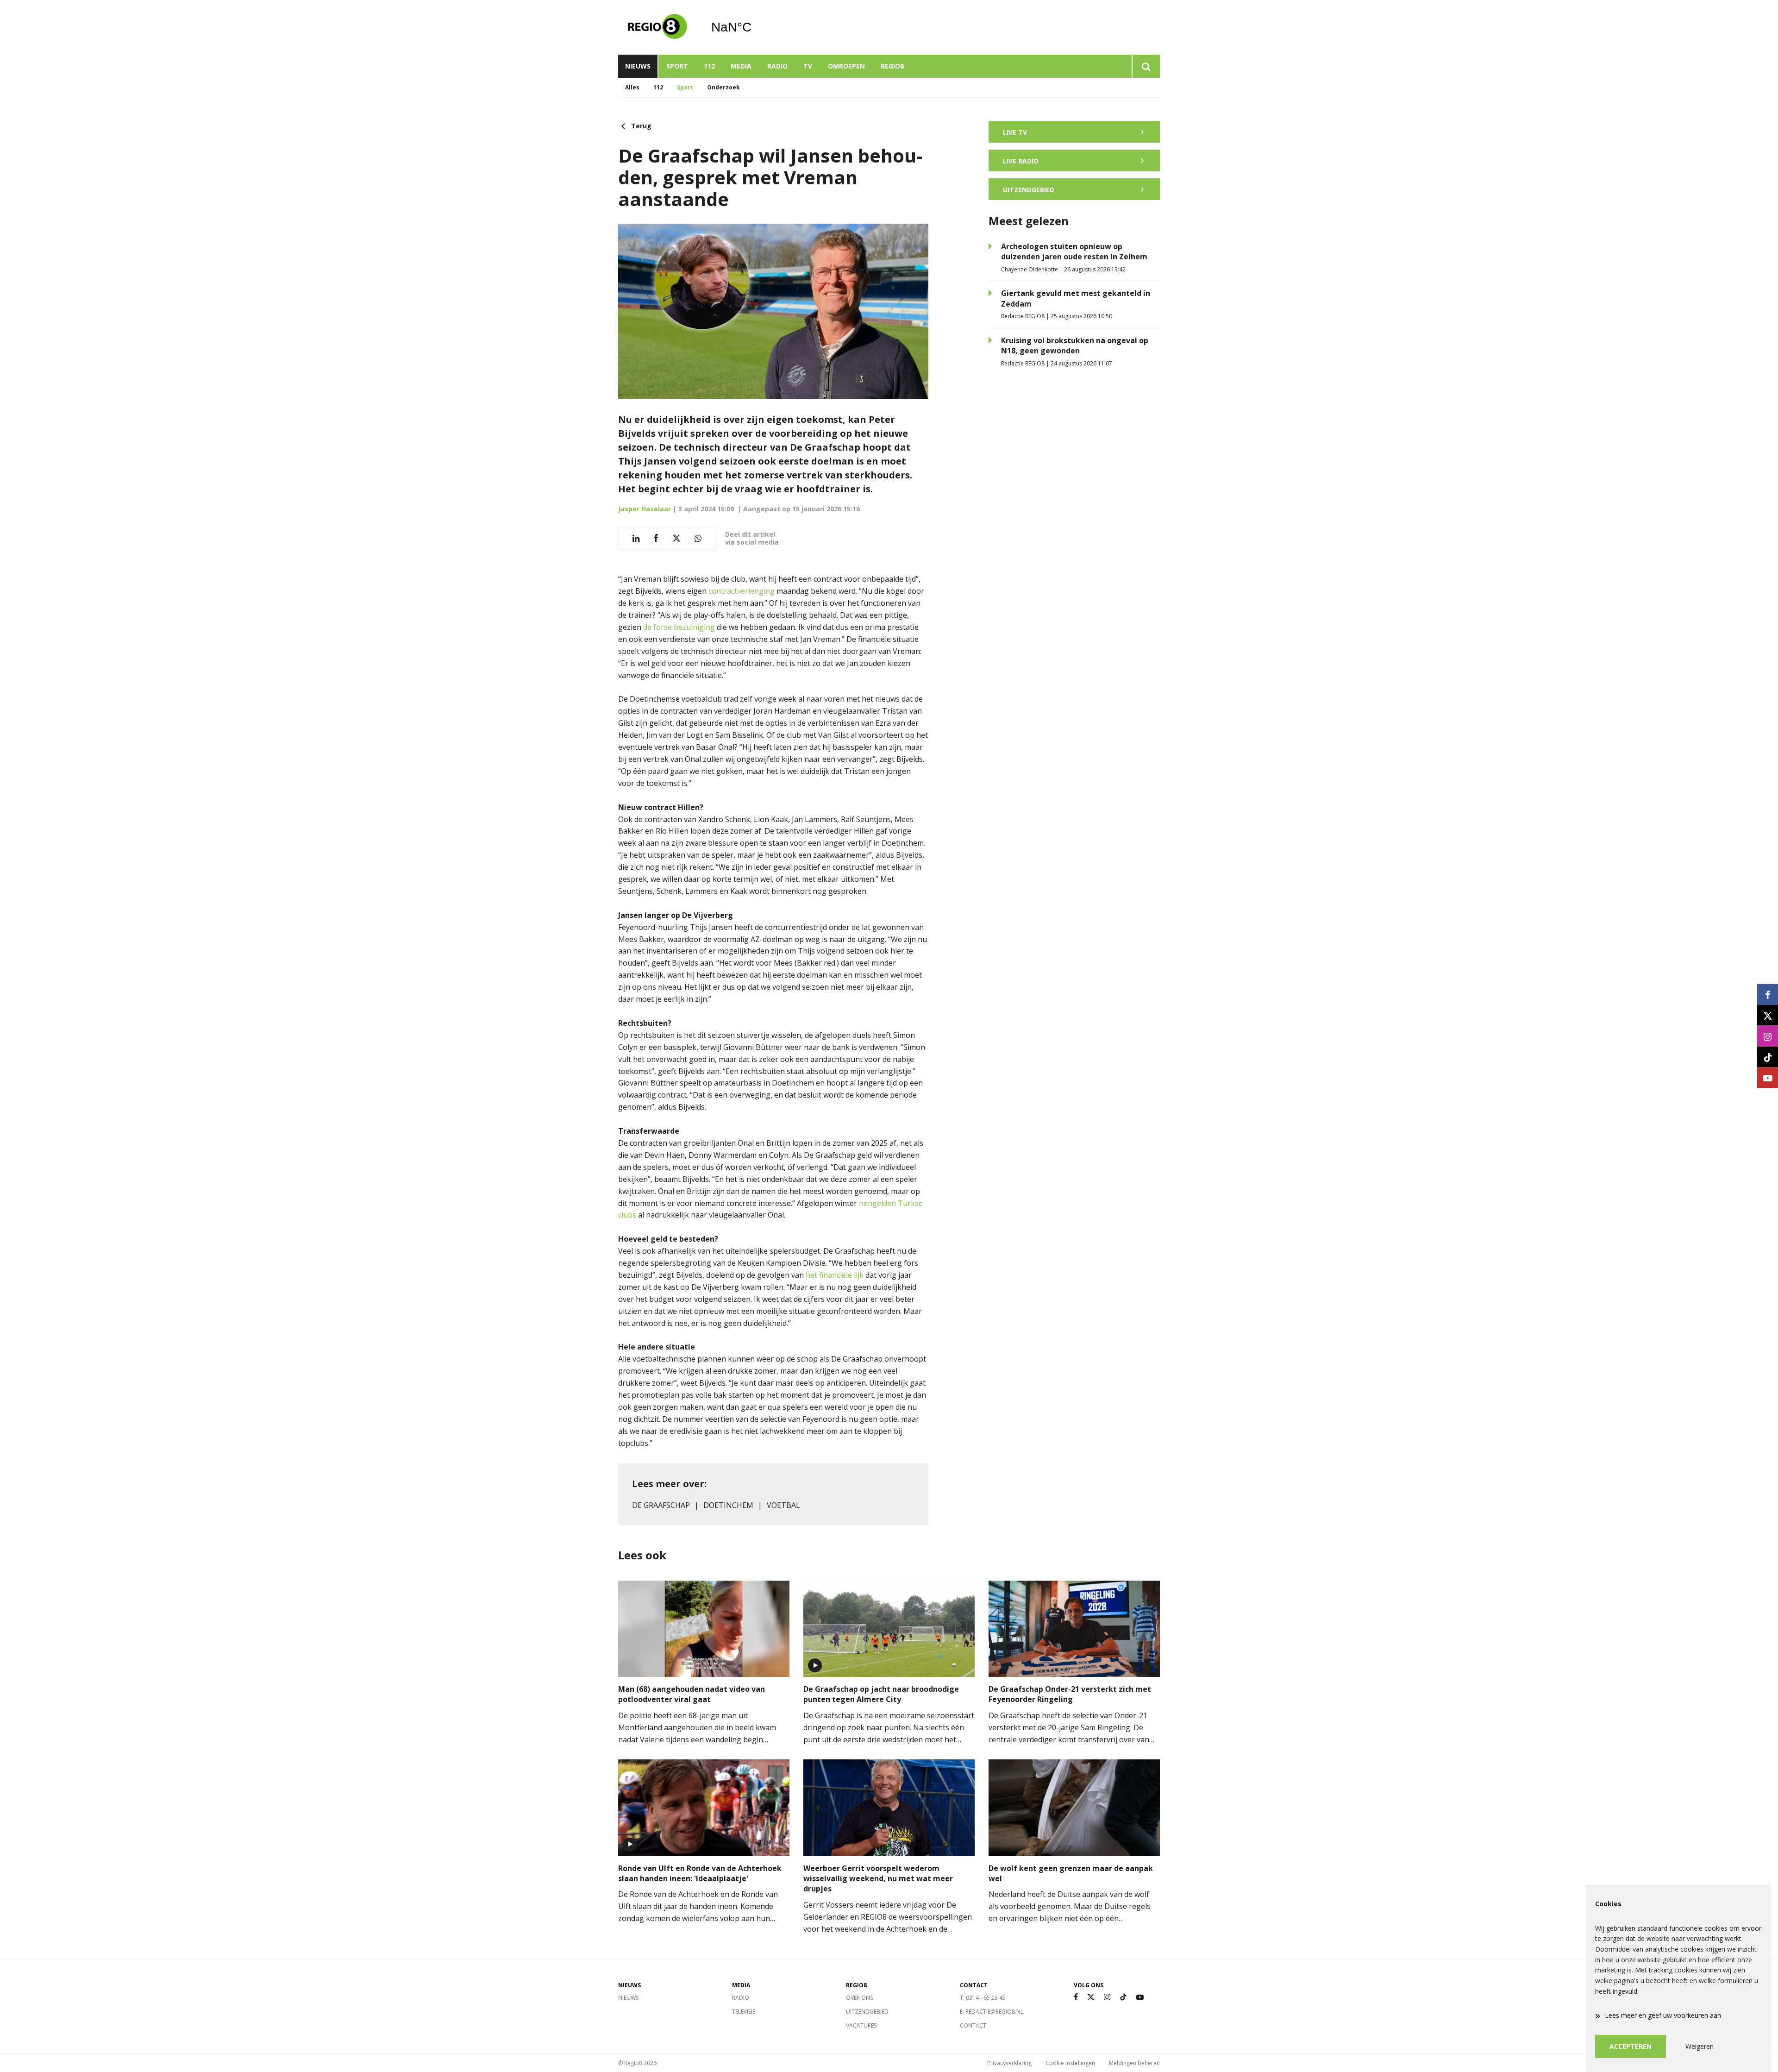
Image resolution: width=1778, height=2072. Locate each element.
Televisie (744, 2012)
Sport (677, 66)
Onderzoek (723, 87)
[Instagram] (1107, 1997)
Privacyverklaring (1009, 2063)
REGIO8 (892, 66)
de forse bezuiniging (679, 627)
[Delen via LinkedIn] (636, 538)
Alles (632, 87)
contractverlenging (742, 591)
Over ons (859, 1998)
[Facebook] (1076, 1997)
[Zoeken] (1146, 66)
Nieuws (638, 66)
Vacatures (861, 2025)
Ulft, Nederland (755, 27)
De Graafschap (661, 1505)
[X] (1091, 1997)
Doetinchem (728, 1505)
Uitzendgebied (867, 2012)
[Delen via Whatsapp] (698, 538)
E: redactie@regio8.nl (992, 2012)
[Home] (657, 27)
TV (808, 66)
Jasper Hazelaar (645, 509)
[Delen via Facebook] (656, 538)
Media (741, 66)
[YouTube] (1140, 1997)
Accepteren (1631, 2046)
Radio (777, 66)
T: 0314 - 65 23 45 (983, 1998)
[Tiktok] (1123, 1997)
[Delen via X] (676, 538)
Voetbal (783, 1505)
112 (709, 66)
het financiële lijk (835, 1275)
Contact (973, 2025)
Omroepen (846, 66)
